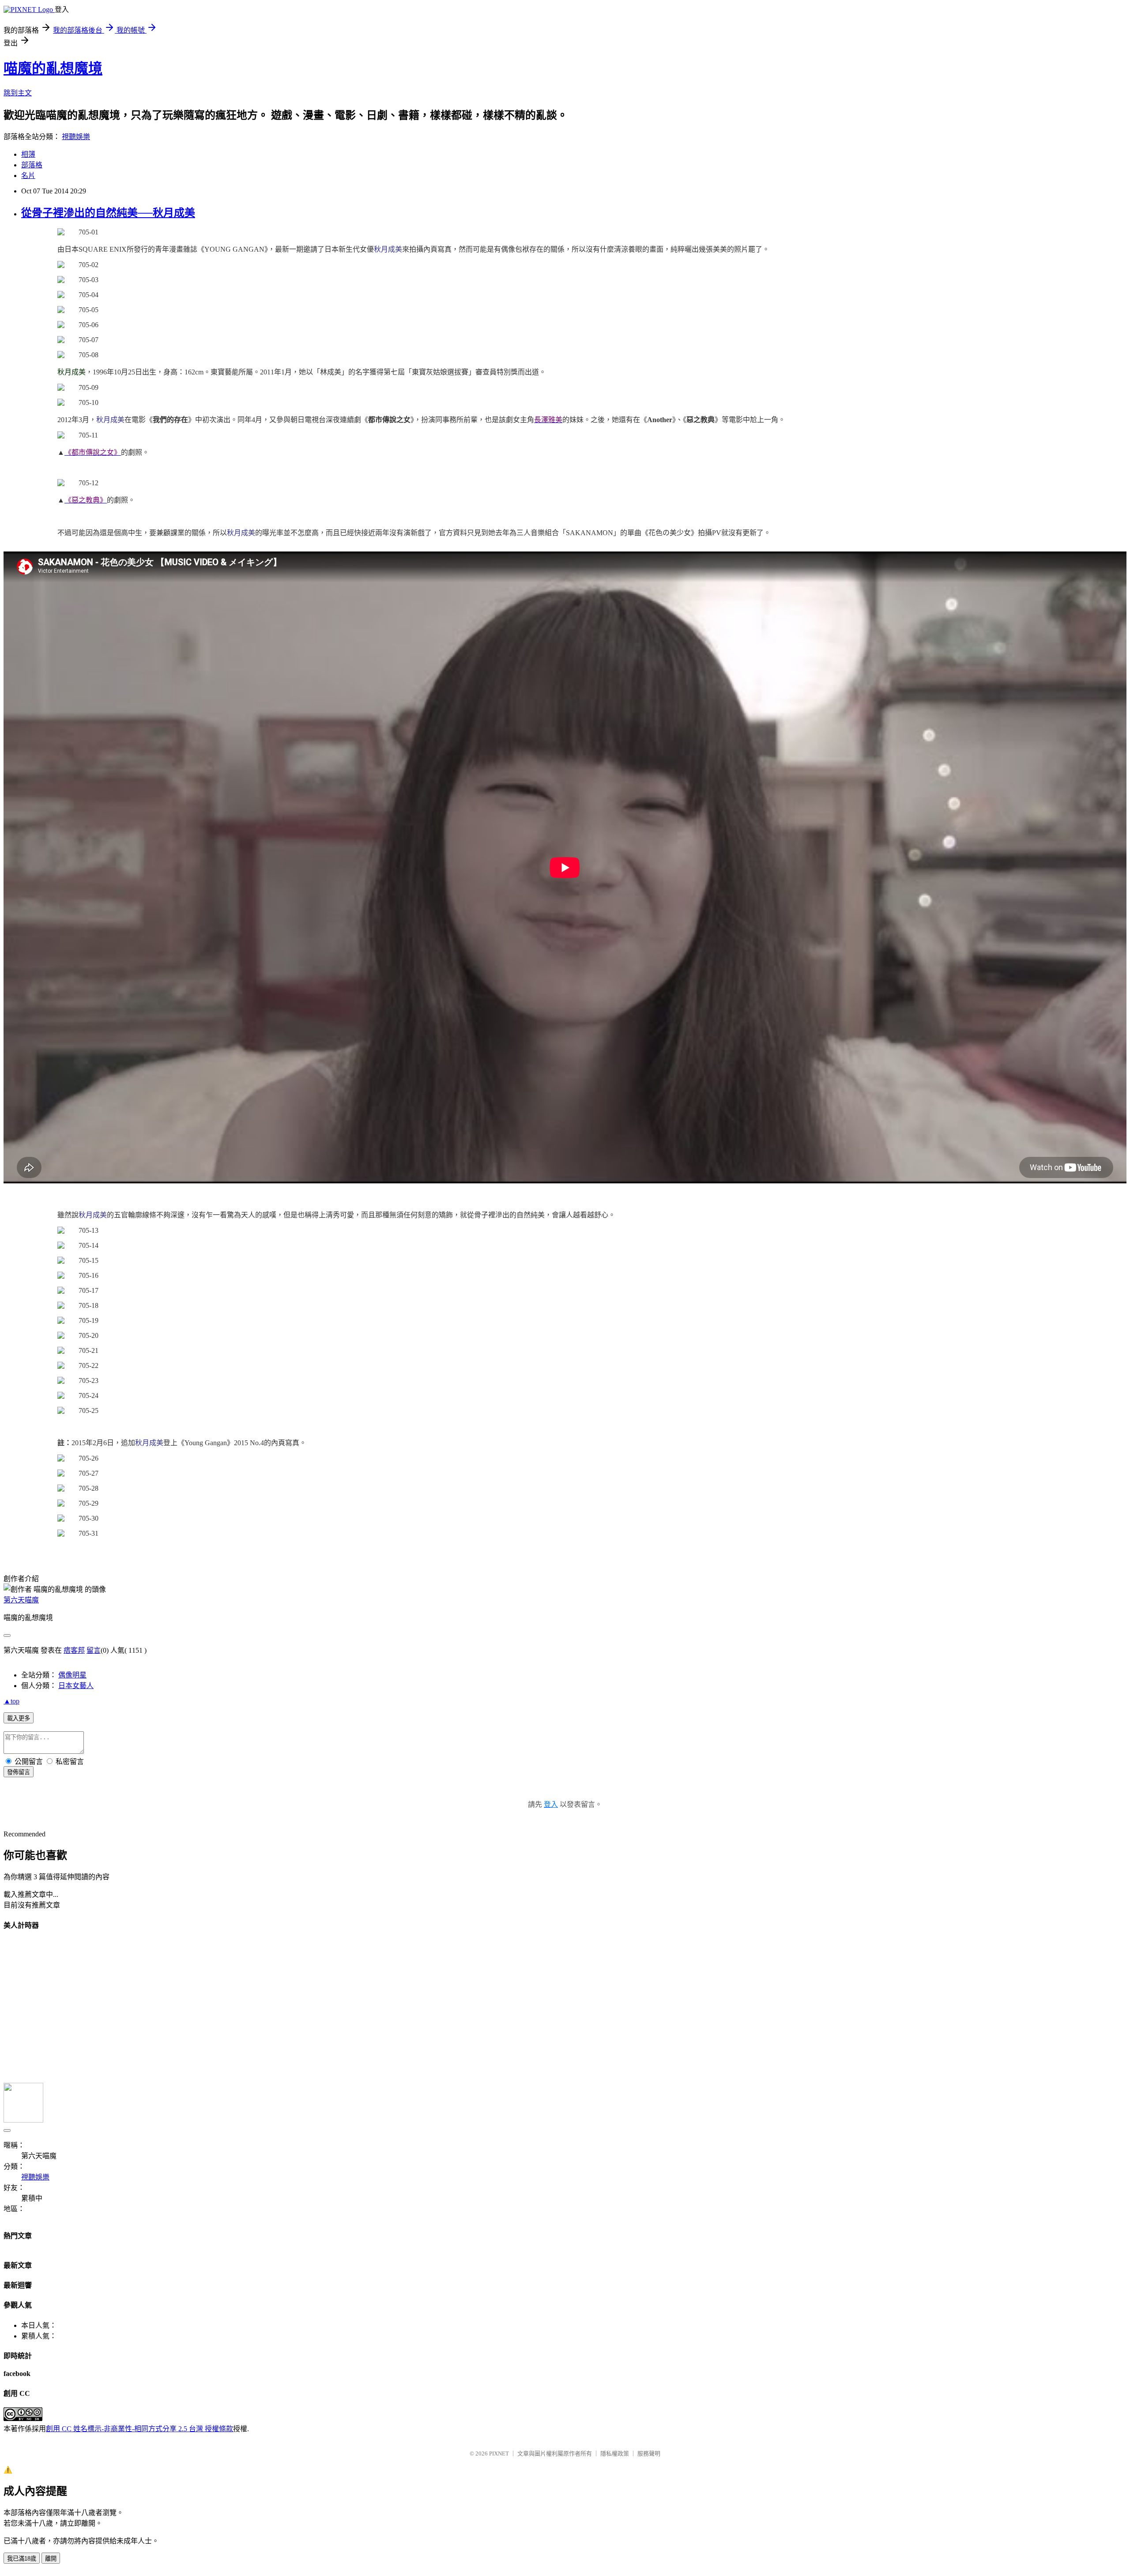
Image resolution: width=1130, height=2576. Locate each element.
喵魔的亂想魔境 (53, 68)
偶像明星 (72, 1675)
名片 (28, 176)
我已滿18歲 (22, 2559)
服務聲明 (649, 2453)
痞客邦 (74, 1650)
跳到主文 (18, 93)
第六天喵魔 (21, 1600)
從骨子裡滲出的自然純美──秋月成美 (108, 213)
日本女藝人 (76, 1686)
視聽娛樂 (76, 137)
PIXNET (499, 2453)
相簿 (28, 154)
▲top (11, 1701)
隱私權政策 (615, 2453)
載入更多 (19, 1718)
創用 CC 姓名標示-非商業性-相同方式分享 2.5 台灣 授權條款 (139, 2429)
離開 (51, 2559)
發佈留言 (19, 1772)
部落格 (32, 165)
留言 (94, 1650)
